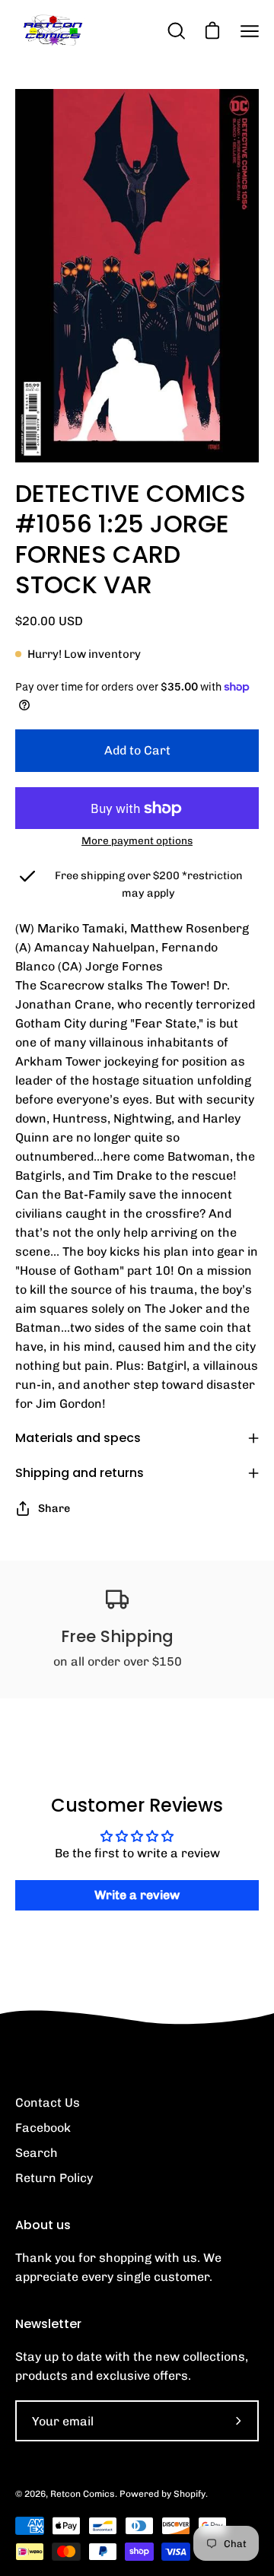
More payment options (137, 840)
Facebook (43, 2128)
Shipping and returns (80, 1473)
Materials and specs (78, 1438)
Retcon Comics (83, 2494)
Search (37, 2153)
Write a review (137, 1895)
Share (54, 1508)
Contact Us (48, 2103)
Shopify (190, 2494)
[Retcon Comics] (53, 31)
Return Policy (54, 2178)
